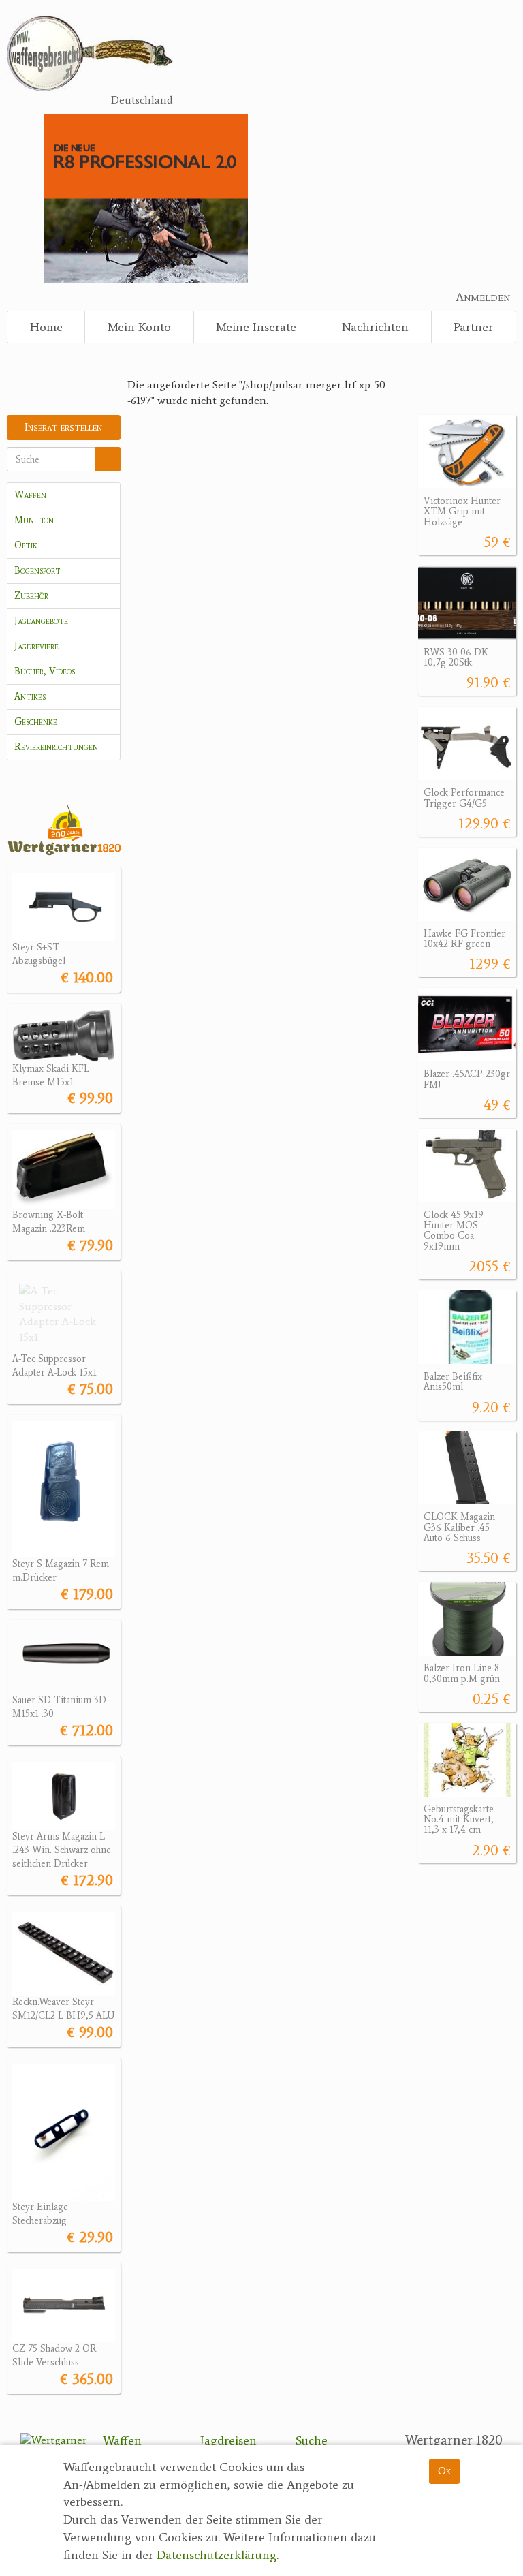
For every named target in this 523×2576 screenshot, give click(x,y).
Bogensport (37, 571)
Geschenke (36, 722)
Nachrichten (375, 327)
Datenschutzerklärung (217, 2555)
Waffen (30, 495)
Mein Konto (139, 327)
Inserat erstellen (63, 427)
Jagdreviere (36, 646)
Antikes (30, 697)
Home (46, 327)
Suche (312, 2440)
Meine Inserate (256, 327)
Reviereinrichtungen (56, 747)
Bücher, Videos (45, 671)
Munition (34, 520)
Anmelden (483, 297)
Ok (444, 2471)
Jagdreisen (228, 2440)
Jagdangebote (41, 621)
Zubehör (31, 596)
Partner (473, 327)
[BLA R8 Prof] (145, 197)
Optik (26, 545)
